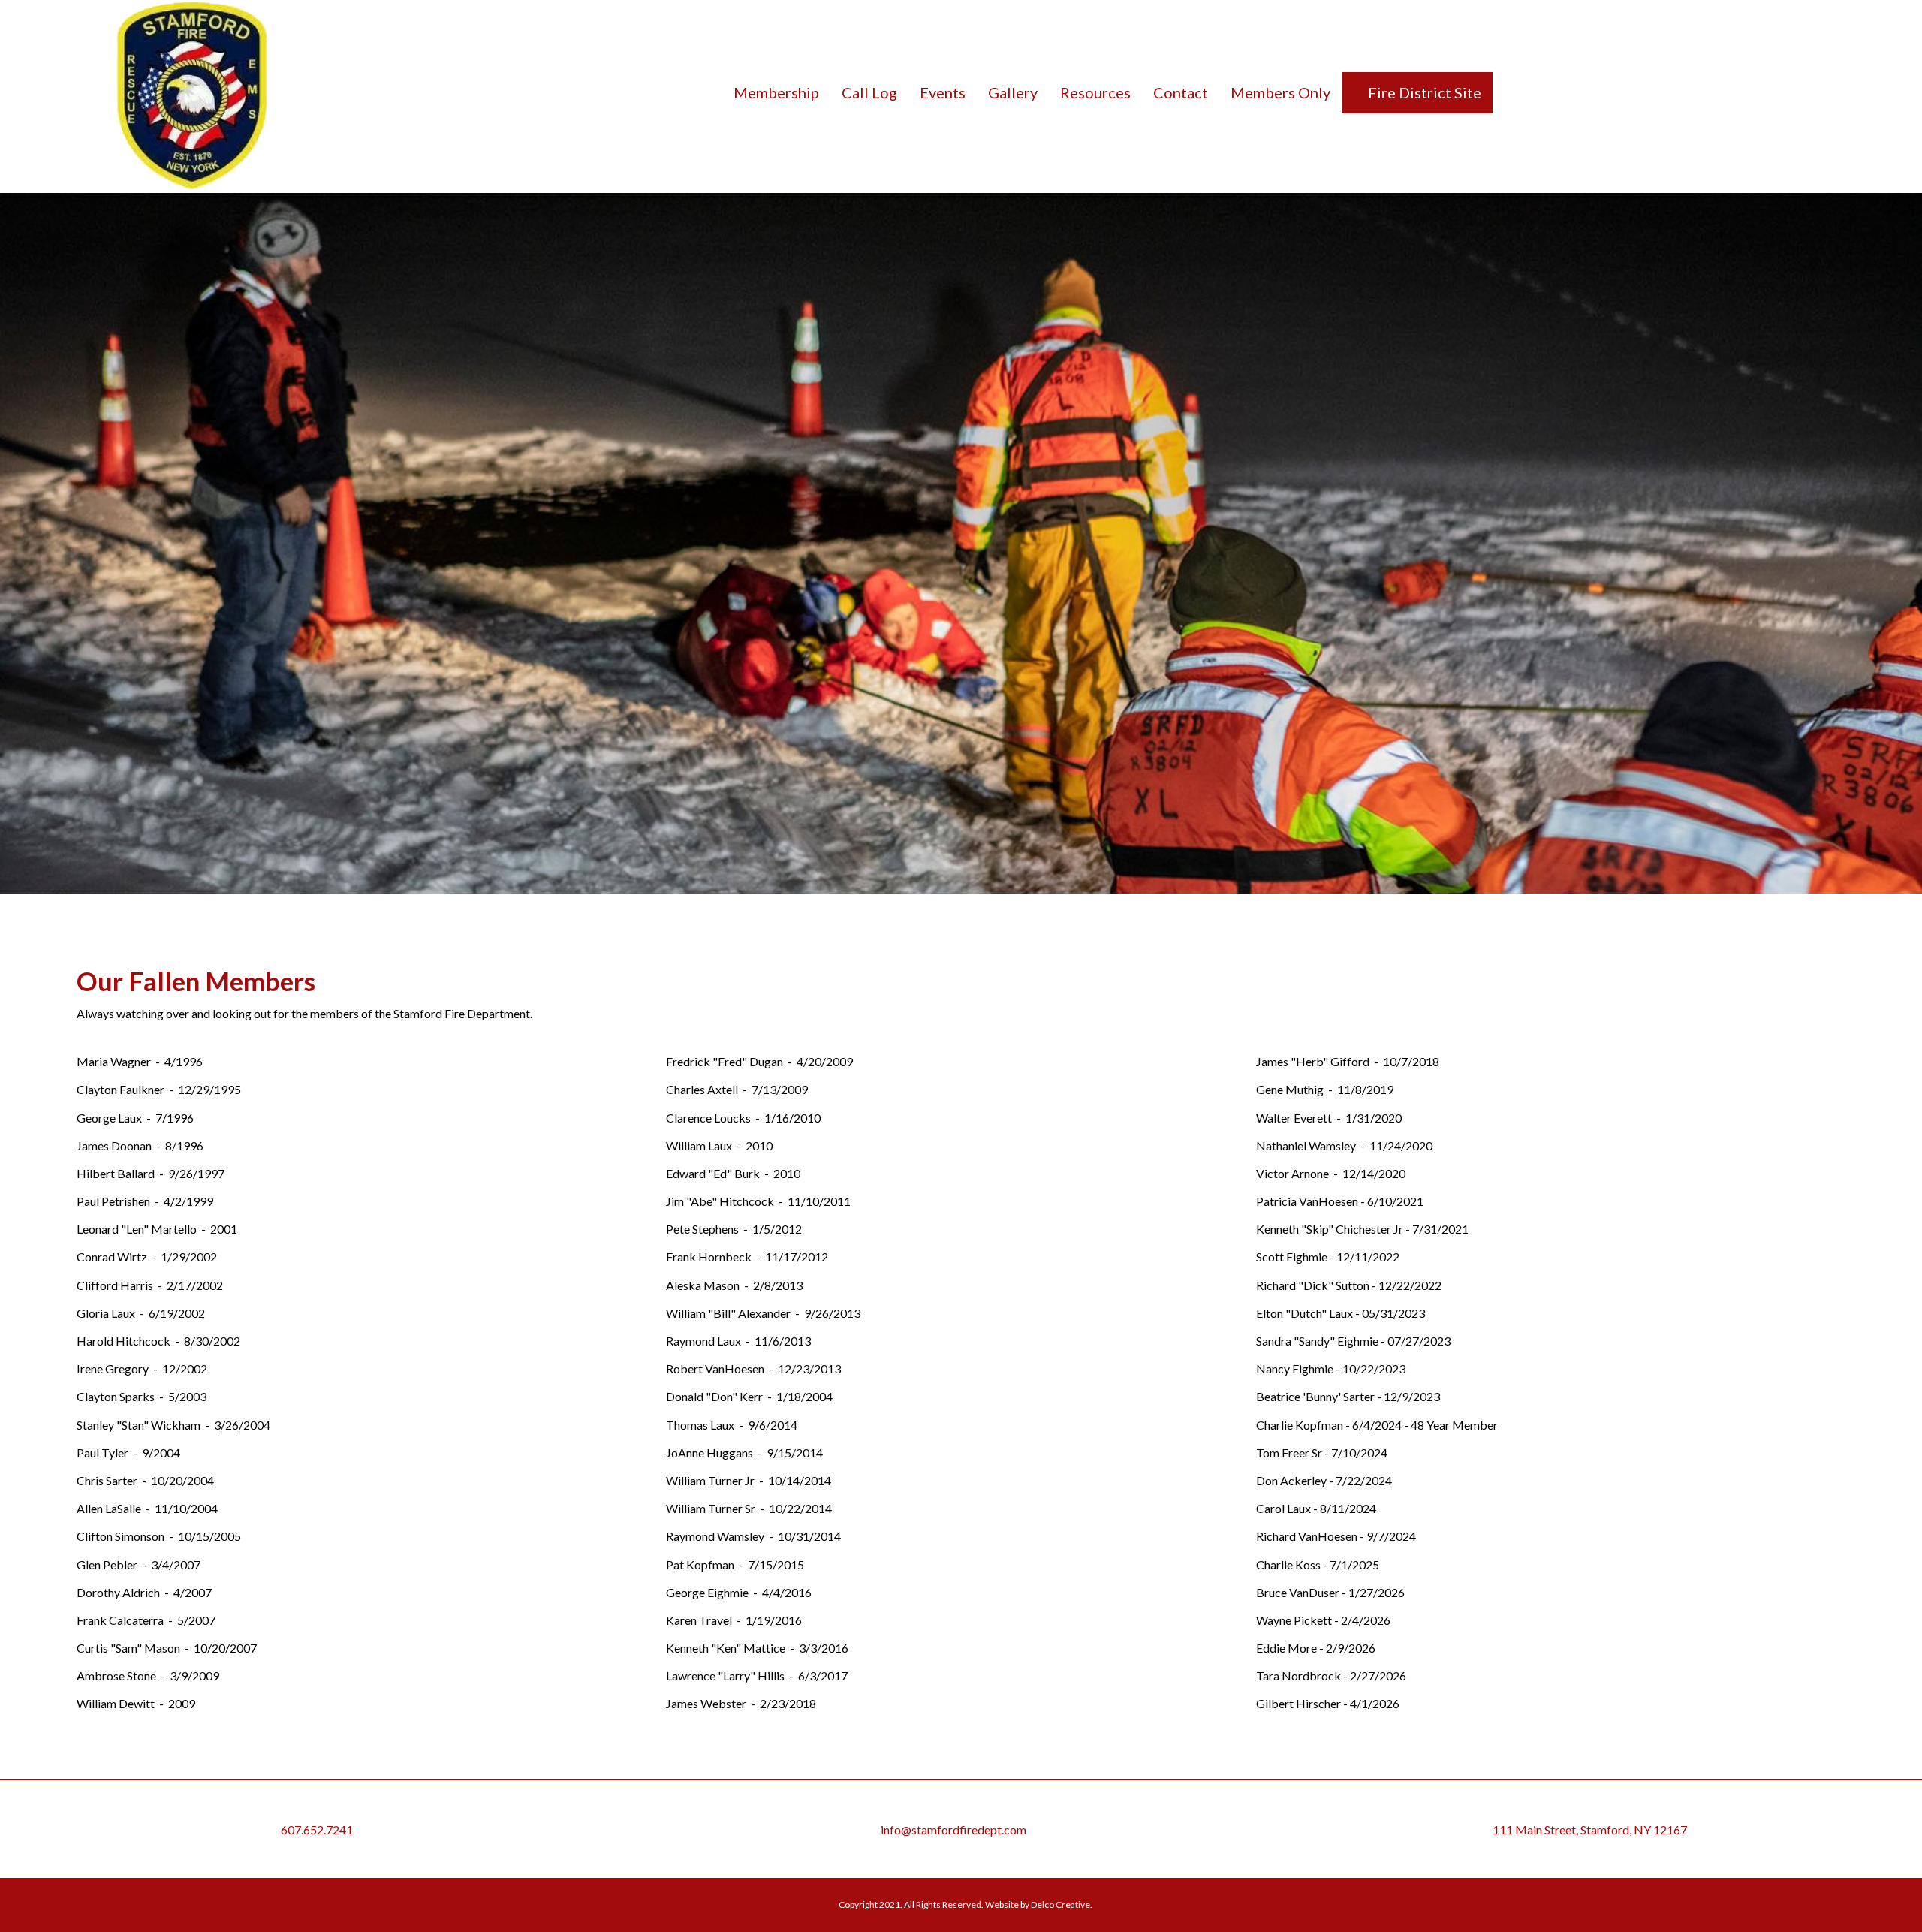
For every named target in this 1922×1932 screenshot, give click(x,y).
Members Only (1280, 92)
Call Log (869, 92)
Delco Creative (1060, 1905)
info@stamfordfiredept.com (953, 1830)
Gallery (1013, 92)
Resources (1095, 92)
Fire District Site (1423, 92)
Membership (776, 92)
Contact (1181, 92)
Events (943, 92)
